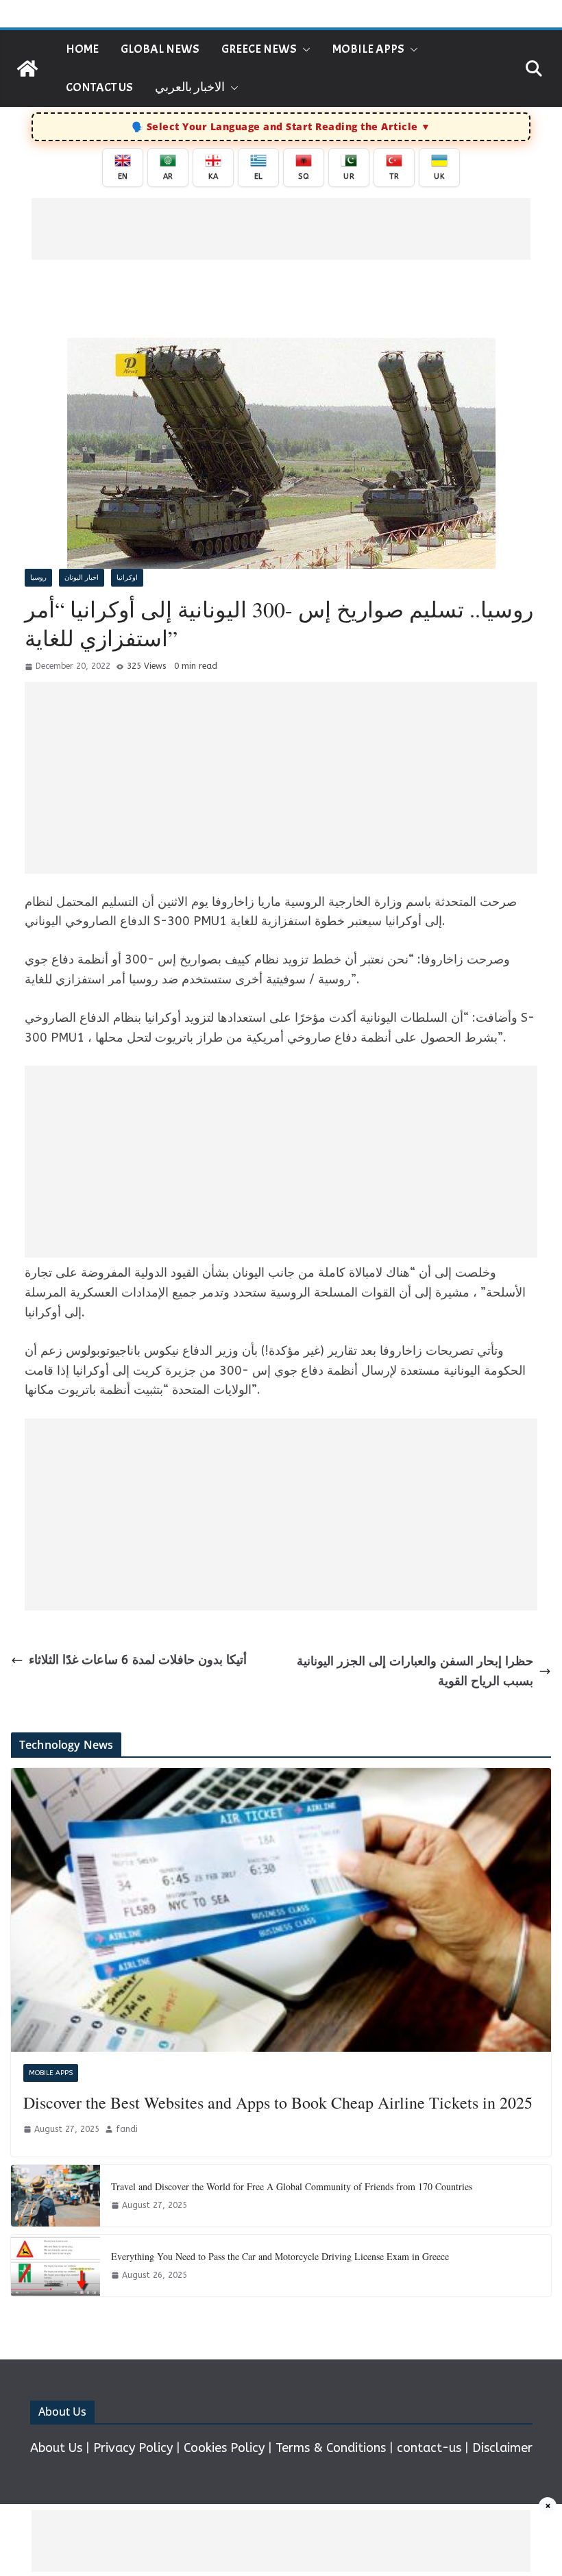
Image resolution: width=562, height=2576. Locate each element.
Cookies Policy (224, 2448)
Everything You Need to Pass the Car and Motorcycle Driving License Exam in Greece (280, 2256)
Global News (160, 49)
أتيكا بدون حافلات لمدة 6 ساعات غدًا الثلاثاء (138, 1660)
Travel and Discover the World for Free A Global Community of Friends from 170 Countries (292, 2186)
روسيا (38, 578)
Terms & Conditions (331, 2448)
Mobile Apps (368, 49)
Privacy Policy (133, 2448)
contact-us (429, 2448)
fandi (127, 2129)
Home (82, 49)
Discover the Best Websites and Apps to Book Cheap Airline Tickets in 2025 (278, 2102)
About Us (56, 2448)
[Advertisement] (281, 229)
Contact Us (99, 87)
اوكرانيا (127, 578)
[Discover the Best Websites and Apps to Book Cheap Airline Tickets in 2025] (281, 1910)
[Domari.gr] (27, 69)
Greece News (259, 49)
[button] (304, 49)
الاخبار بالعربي (190, 87)
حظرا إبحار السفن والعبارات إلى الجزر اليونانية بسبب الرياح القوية (415, 1671)
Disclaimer (502, 2448)
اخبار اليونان (82, 578)
